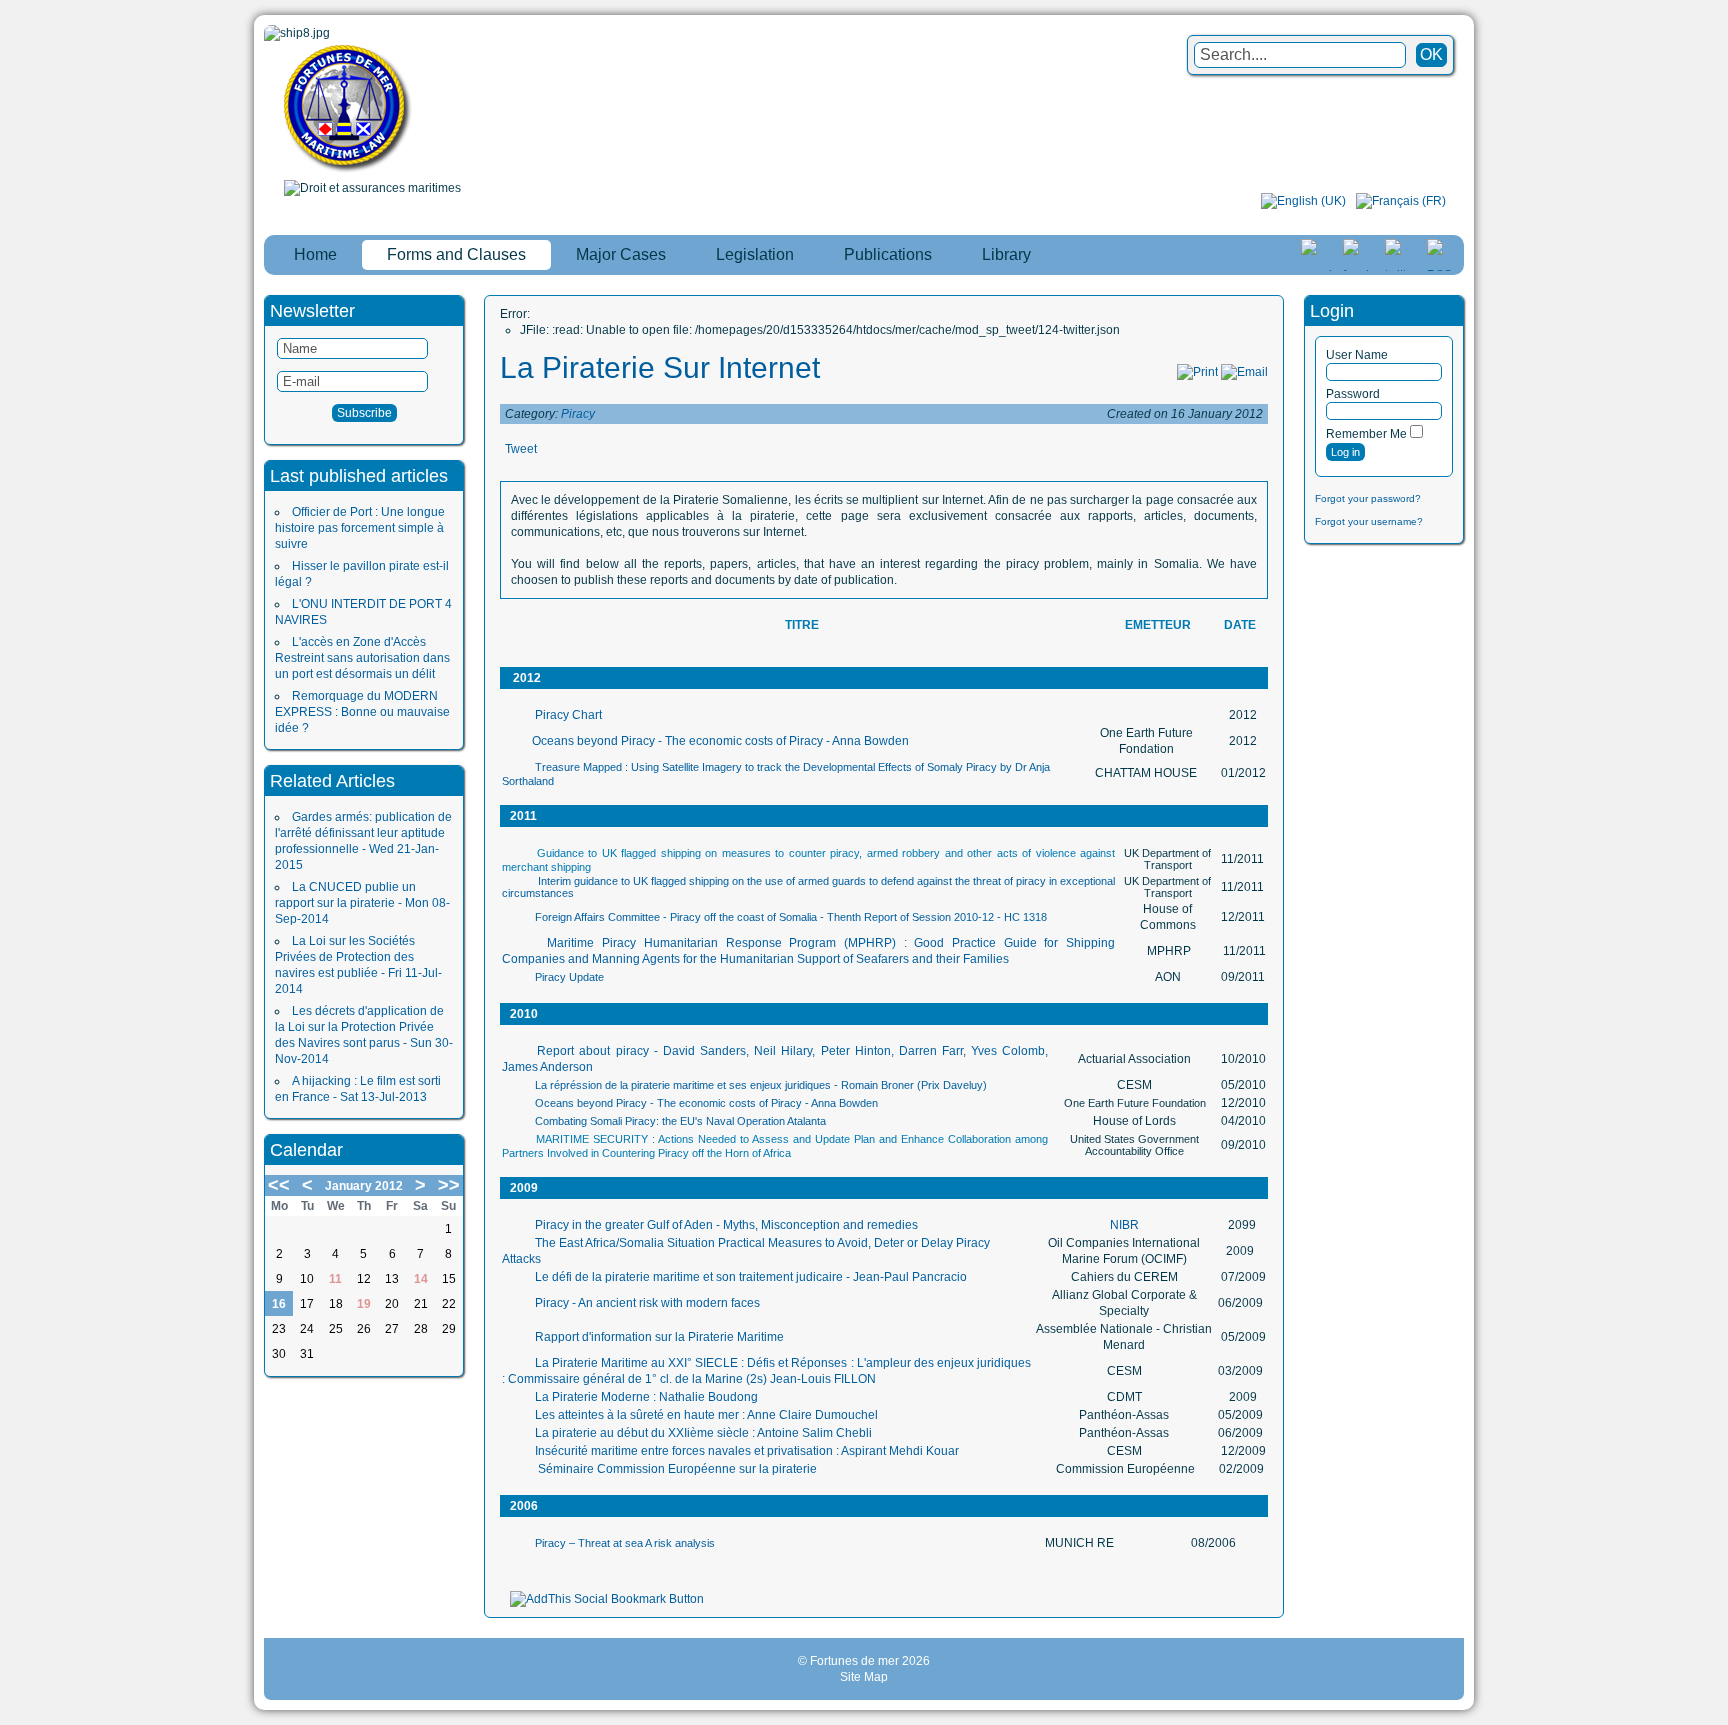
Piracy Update (569, 977)
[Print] (1197, 372)
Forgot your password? (1368, 498)
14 (421, 1279)
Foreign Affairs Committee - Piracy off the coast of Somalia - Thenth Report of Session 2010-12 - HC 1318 (791, 917)
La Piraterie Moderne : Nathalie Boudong (646, 1397)
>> (449, 1185)
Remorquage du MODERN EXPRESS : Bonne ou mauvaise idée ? (362, 712)
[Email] (1244, 372)
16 (279, 1304)
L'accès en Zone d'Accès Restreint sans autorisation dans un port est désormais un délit (362, 658)
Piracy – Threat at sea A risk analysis (625, 1543)
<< (279, 1185)
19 (364, 1304)
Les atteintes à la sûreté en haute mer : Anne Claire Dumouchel (706, 1415)
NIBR (1124, 1225)
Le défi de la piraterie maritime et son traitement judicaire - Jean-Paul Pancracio (751, 1277)
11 (335, 1279)
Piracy (578, 414)
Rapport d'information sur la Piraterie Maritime (659, 1337)
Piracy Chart (568, 715)
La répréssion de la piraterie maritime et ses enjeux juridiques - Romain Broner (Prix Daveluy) (761, 1085)
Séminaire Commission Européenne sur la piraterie (676, 1469)
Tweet (521, 449)
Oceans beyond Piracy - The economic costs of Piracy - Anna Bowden (720, 741)
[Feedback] (1715, 826)
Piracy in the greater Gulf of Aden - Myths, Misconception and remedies (726, 1225)
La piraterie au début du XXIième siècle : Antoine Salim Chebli (703, 1433)
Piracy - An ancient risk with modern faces (647, 1303)
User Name (1357, 355)
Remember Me (1366, 434)
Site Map (864, 1677)
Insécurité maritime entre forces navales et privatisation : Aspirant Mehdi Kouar (747, 1451)
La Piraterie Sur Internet (660, 367)
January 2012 (364, 1186)
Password (1353, 394)
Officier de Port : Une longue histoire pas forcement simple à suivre (360, 528)
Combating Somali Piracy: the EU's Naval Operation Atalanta (680, 1121)
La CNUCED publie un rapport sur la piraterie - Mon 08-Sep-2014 (362, 903)
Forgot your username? (1369, 521)
